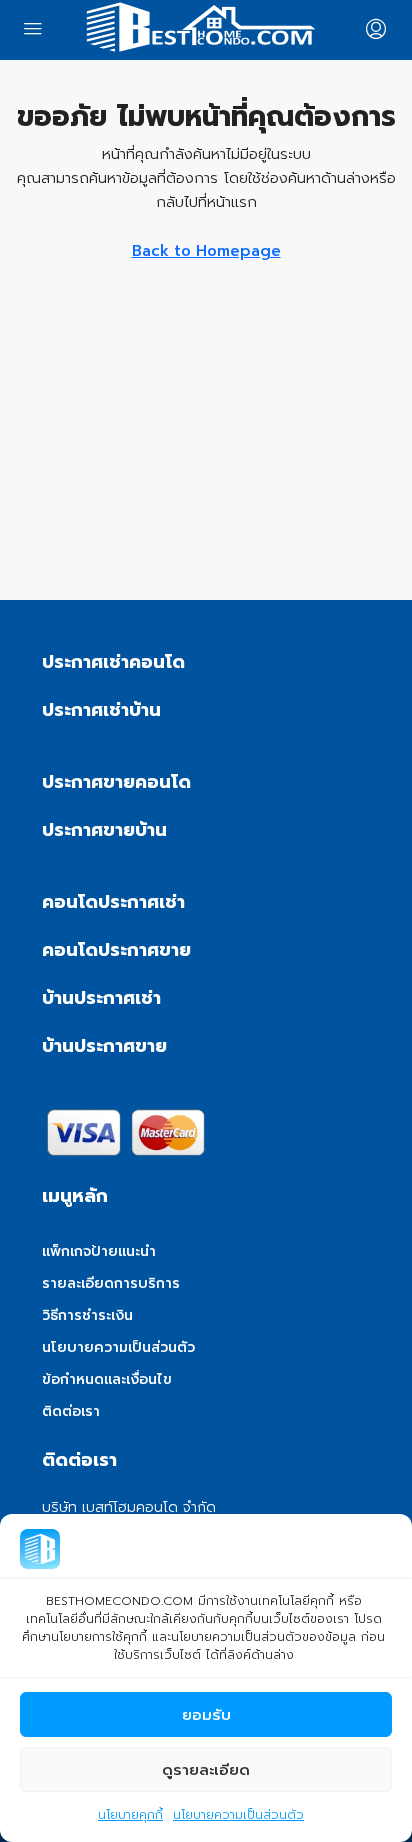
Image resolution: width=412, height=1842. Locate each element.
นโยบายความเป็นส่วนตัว (238, 1815)
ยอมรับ (206, 1715)
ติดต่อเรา (71, 1411)
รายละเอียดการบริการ (111, 1283)
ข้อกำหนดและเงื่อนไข (107, 1379)
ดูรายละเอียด (206, 1770)
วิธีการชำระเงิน (87, 1315)
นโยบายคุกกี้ (130, 1815)
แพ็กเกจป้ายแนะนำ (99, 1251)
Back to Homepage (206, 251)
